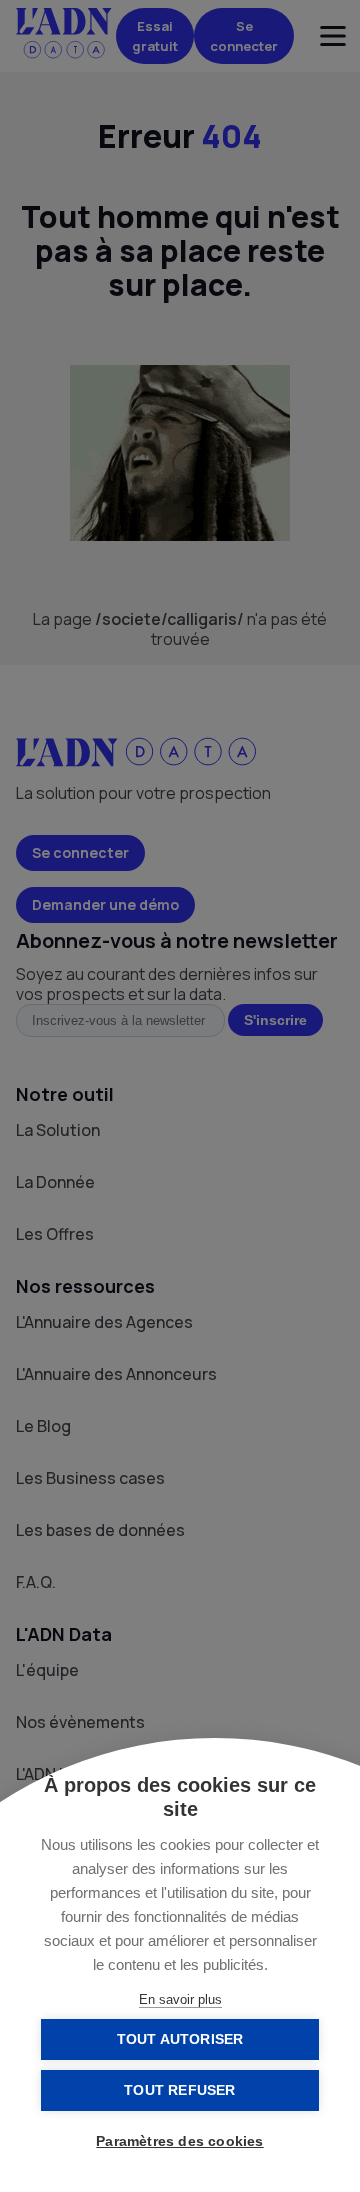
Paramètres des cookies (179, 2141)
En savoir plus (180, 1999)
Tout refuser (179, 2090)
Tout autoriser (180, 2039)
